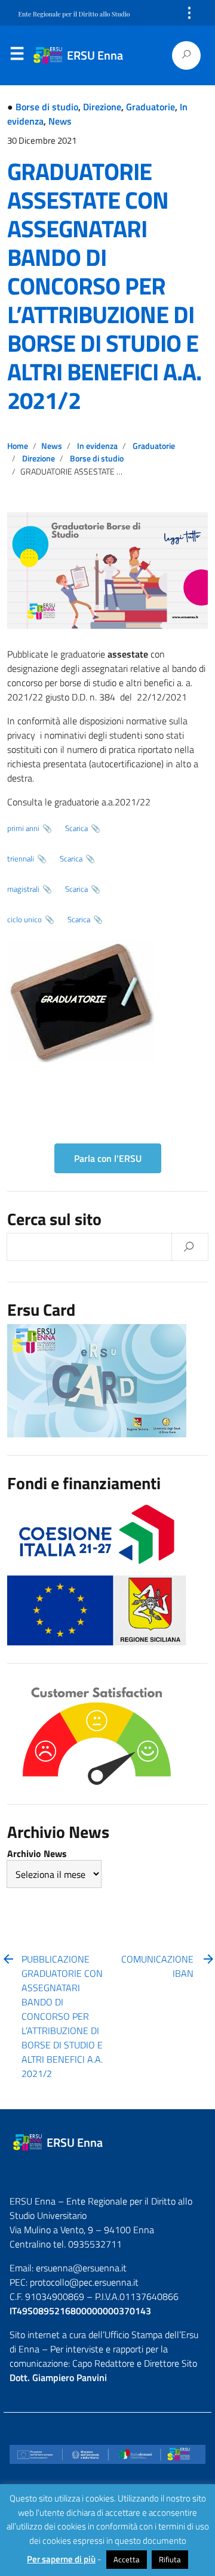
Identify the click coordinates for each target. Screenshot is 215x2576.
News (60, 121)
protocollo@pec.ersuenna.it (84, 2282)
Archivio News (37, 1853)
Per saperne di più (61, 2559)
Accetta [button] (127, 2559)
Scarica (76, 828)
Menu (17, 56)
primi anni (23, 828)
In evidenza (97, 446)
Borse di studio (47, 107)
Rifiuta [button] (170, 2559)
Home (18, 446)
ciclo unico (24, 919)
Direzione (102, 107)
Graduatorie (150, 107)
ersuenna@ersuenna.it (81, 2268)
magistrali (23, 889)
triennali (21, 858)
